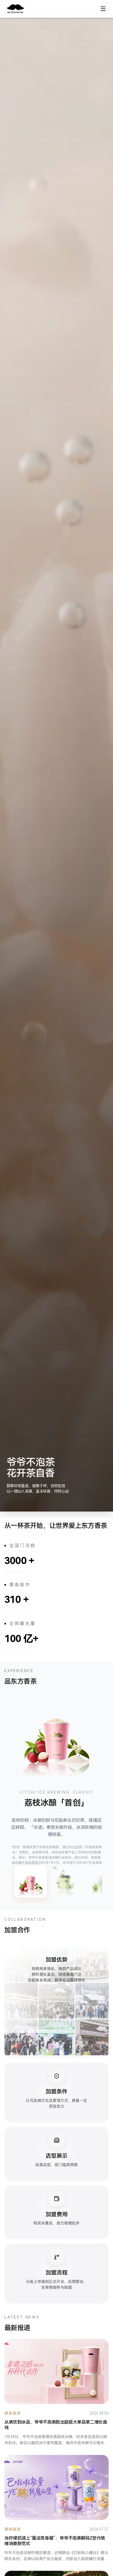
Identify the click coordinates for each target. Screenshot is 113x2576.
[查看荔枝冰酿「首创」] (31, 1882)
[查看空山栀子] (66, 1882)
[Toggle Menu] (103, 9)
